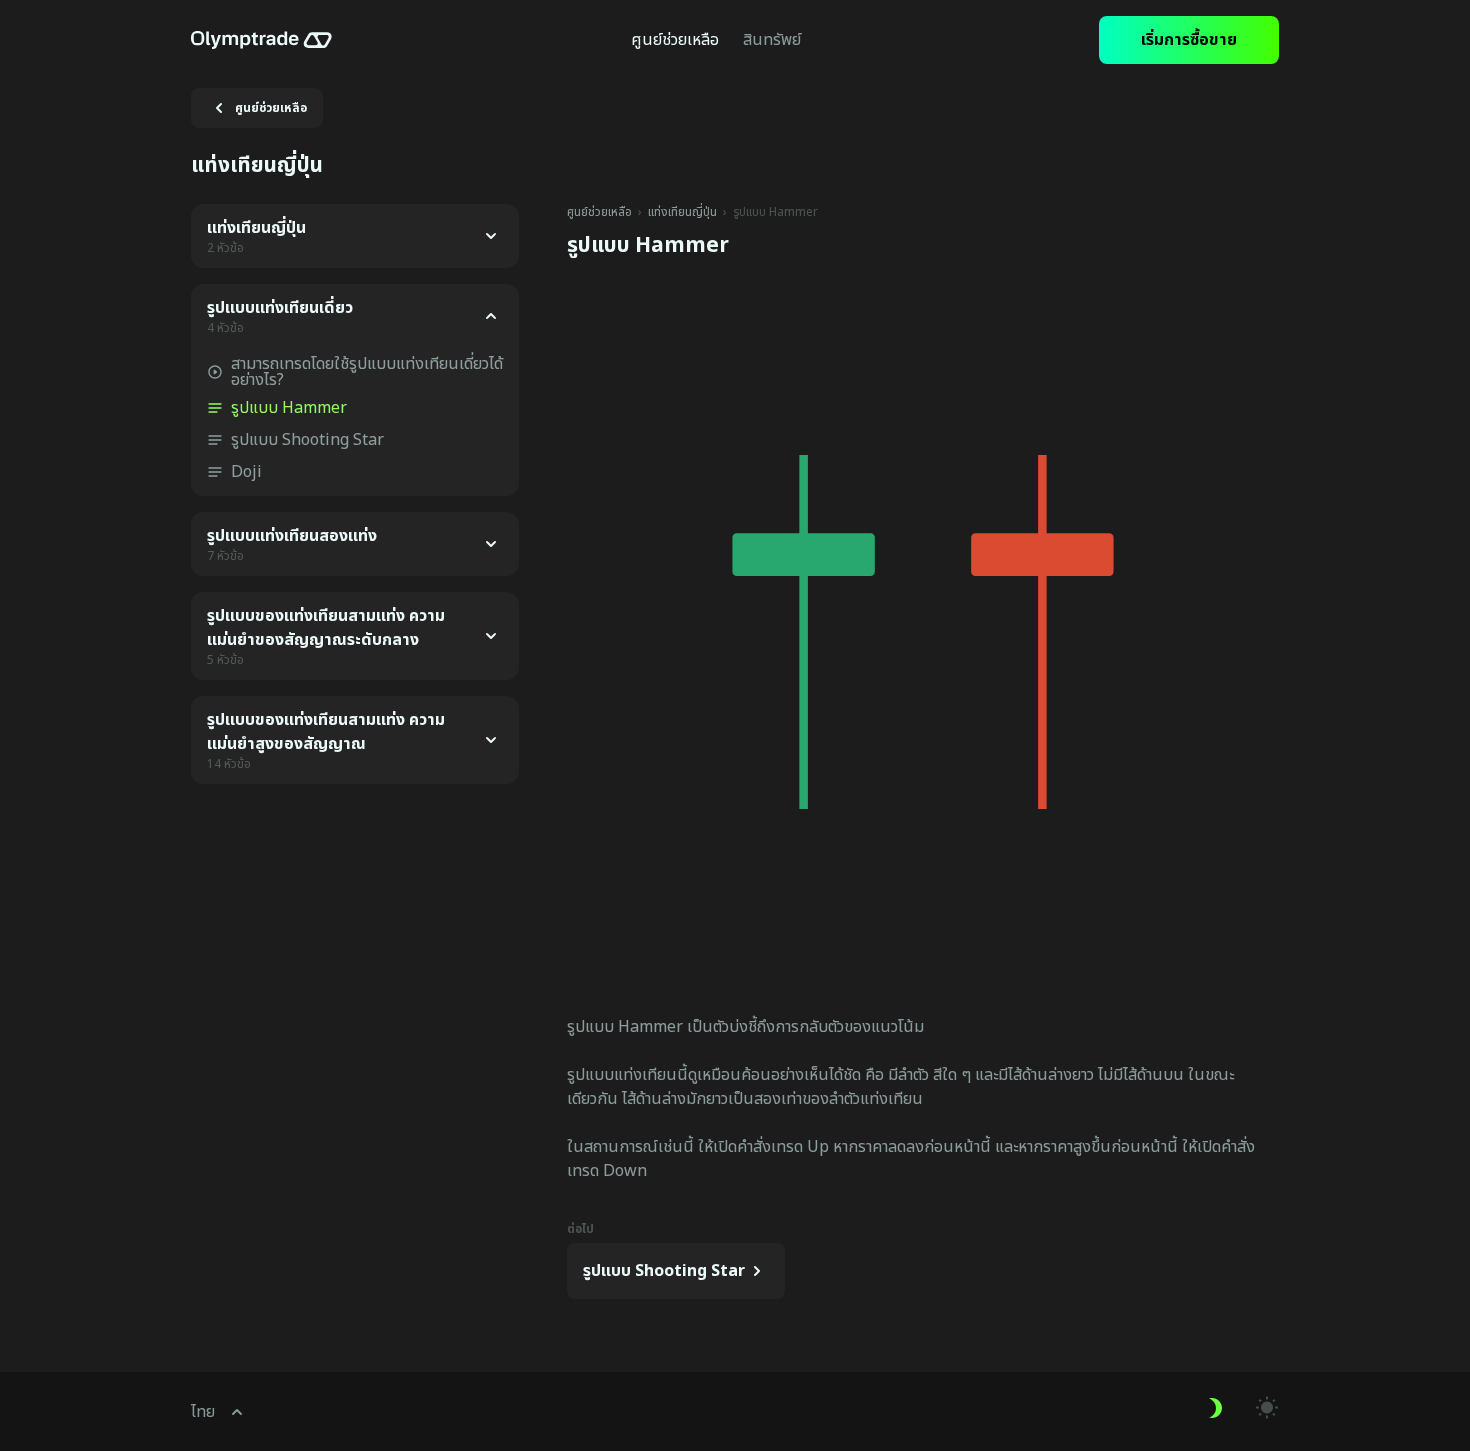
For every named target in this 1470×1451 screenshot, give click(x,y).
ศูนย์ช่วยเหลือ (599, 212)
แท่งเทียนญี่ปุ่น (682, 212)
